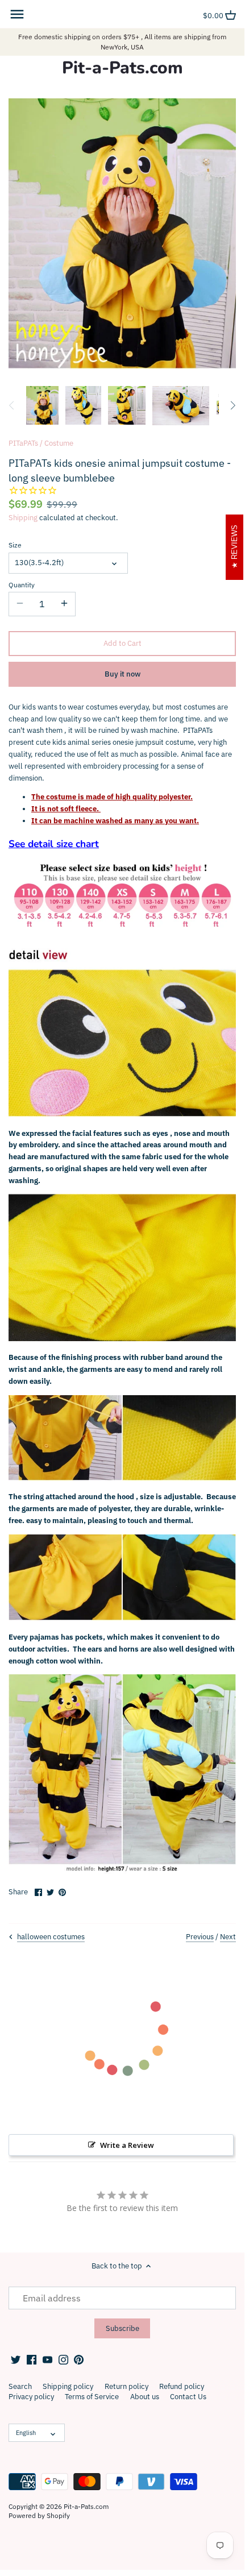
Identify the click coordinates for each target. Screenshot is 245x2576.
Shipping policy (68, 2386)
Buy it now (122, 674)
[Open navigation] (17, 14)
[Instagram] (63, 2359)
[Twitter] (16, 2359)
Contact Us (188, 2397)
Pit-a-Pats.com (122, 68)
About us (145, 2397)
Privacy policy (31, 2397)
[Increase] (64, 604)
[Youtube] (47, 2359)
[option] (42, 405)
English (26, 2433)
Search (20, 2386)
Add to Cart (122, 643)
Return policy (126, 2386)
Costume (59, 443)
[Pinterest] (79, 2359)
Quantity (22, 585)
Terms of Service (92, 2397)
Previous (200, 1937)
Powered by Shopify (39, 2515)
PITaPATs (23, 443)
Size (15, 545)
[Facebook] (32, 2359)
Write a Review (127, 2145)
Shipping (23, 518)
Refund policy (182, 2386)
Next (228, 1937)
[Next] (232, 405)
